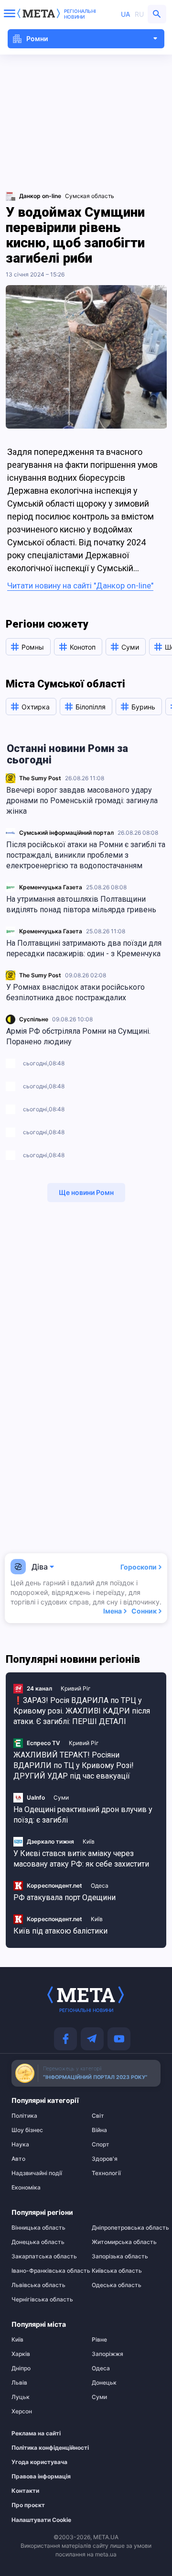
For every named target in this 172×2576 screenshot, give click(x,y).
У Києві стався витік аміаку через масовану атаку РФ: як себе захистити (81, 1859)
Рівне (99, 2340)
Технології (106, 2173)
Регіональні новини (80, 14)
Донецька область (38, 2242)
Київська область (117, 2271)
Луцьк (21, 2397)
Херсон (22, 2411)
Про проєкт (28, 2505)
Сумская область (90, 196)
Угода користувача (39, 2462)
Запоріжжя (107, 2354)
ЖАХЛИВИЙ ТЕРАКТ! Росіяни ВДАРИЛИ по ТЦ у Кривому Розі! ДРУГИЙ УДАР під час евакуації (74, 1765)
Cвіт (98, 2116)
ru (139, 14)
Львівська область (38, 2285)
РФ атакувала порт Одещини (64, 1897)
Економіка (26, 2188)
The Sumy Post (40, 778)
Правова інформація (41, 2476)
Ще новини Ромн (86, 1192)
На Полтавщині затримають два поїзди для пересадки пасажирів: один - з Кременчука (84, 948)
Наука (20, 2145)
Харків (21, 2354)
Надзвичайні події (37, 2173)
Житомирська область (124, 2242)
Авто (18, 2159)
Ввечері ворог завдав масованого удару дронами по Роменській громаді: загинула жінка (82, 801)
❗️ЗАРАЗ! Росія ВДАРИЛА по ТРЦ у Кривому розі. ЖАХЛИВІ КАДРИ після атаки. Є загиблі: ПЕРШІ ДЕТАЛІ (82, 1711)
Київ (89, 1841)
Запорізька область (120, 2256)
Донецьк (104, 2383)
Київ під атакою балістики (60, 1931)
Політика (24, 2116)
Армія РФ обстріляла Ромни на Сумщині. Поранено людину (78, 1036)
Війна (99, 2130)
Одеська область (117, 2285)
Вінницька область (38, 2228)
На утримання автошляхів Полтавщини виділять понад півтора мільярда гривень (81, 904)
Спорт (101, 2145)
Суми (61, 1797)
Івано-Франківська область (46, 2271)
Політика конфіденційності (41, 2448)
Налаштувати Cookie (41, 2520)
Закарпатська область (44, 2256)
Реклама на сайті (36, 2433)
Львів (19, 2383)
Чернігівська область (42, 2300)
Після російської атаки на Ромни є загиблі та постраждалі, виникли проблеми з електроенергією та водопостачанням (86, 855)
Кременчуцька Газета (51, 887)
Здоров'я (105, 2159)
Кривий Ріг (76, 1688)
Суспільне (34, 1019)
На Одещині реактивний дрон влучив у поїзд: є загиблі (83, 1815)
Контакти (25, 2491)
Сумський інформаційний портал (66, 833)
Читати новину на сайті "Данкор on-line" (80, 586)
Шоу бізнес (27, 2130)
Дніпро (21, 2368)
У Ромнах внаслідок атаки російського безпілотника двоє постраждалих (75, 992)
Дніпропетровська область (126, 2228)
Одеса (100, 1885)
